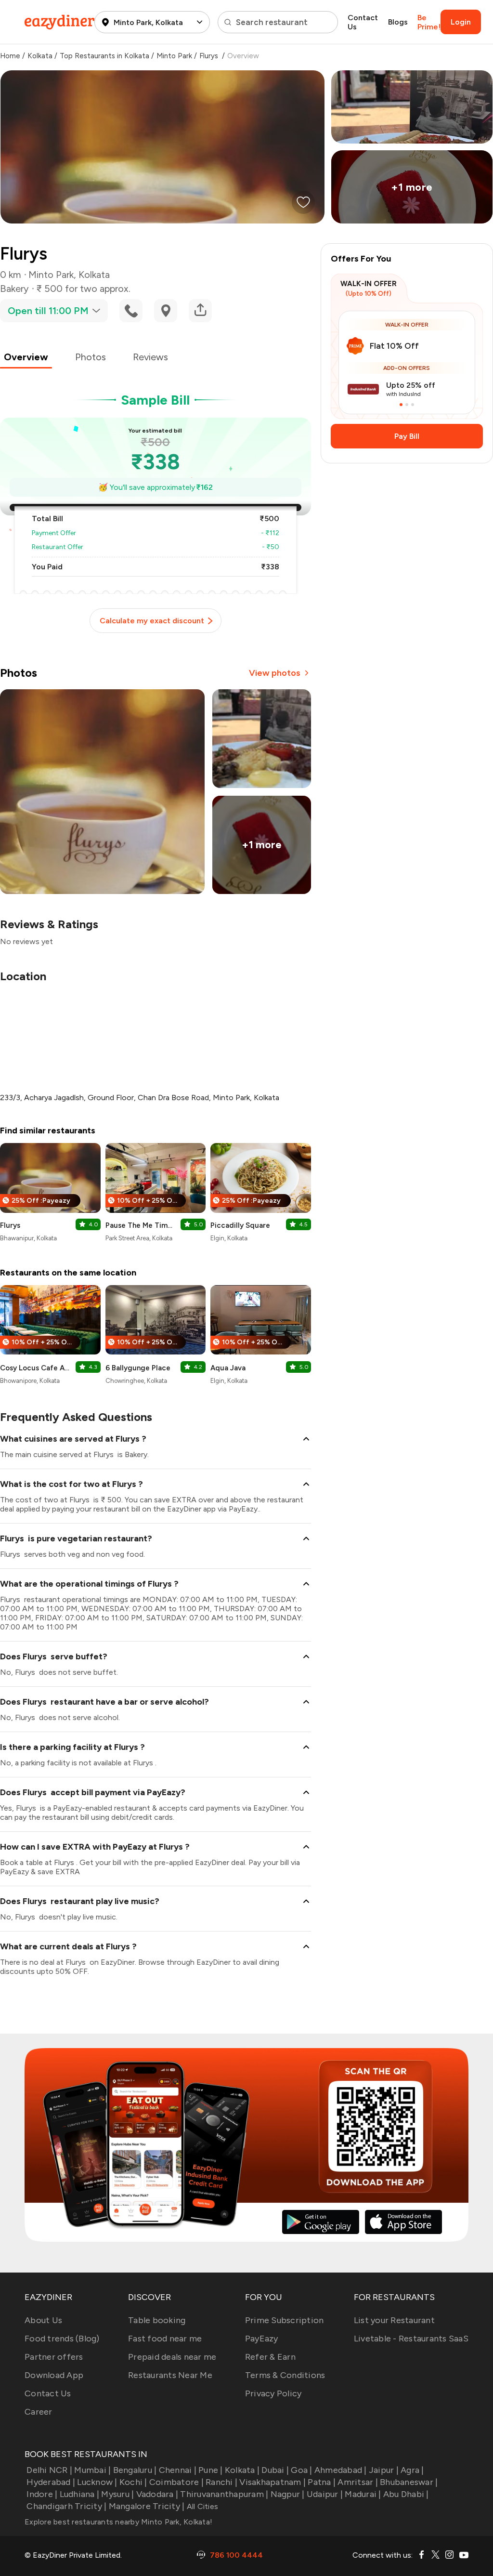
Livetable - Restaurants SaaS (411, 2339)
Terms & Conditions (285, 2375)
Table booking (157, 2320)
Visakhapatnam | (272, 2482)
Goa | (301, 2470)
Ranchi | (221, 2482)
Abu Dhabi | (406, 2494)
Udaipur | (325, 2494)
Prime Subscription (285, 2320)
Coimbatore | (176, 2482)
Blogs (398, 22)
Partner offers (54, 2357)
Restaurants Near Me (170, 2375)
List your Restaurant (394, 2320)
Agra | (412, 2470)
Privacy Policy (273, 2393)
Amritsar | (358, 2482)
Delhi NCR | (49, 2470)
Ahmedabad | (341, 2470)
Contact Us (363, 22)
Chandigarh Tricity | (66, 2506)
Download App (54, 2375)
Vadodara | (157, 2494)
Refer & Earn (270, 2357)
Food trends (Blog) (62, 2339)
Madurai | (363, 2494)
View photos (275, 673)
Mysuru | (117, 2494)
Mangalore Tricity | (147, 2506)
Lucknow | (97, 2482)
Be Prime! (429, 22)
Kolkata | (242, 2470)
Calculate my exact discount (152, 621)
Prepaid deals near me (172, 2357)
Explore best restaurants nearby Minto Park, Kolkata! (118, 2522)
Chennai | (178, 2470)
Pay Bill (407, 436)
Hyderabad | (51, 2482)
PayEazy (262, 2339)
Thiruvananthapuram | (224, 2494)
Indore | (42, 2494)
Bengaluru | (135, 2470)
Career (39, 2412)
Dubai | (275, 2470)
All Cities (201, 2506)
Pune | (211, 2470)
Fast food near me (165, 2339)
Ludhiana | (79, 2494)
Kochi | (133, 2482)
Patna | (322, 2482)
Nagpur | (287, 2494)
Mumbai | (92, 2470)
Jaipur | (384, 2470)
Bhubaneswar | (409, 2482)
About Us (43, 2320)
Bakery (14, 289)
